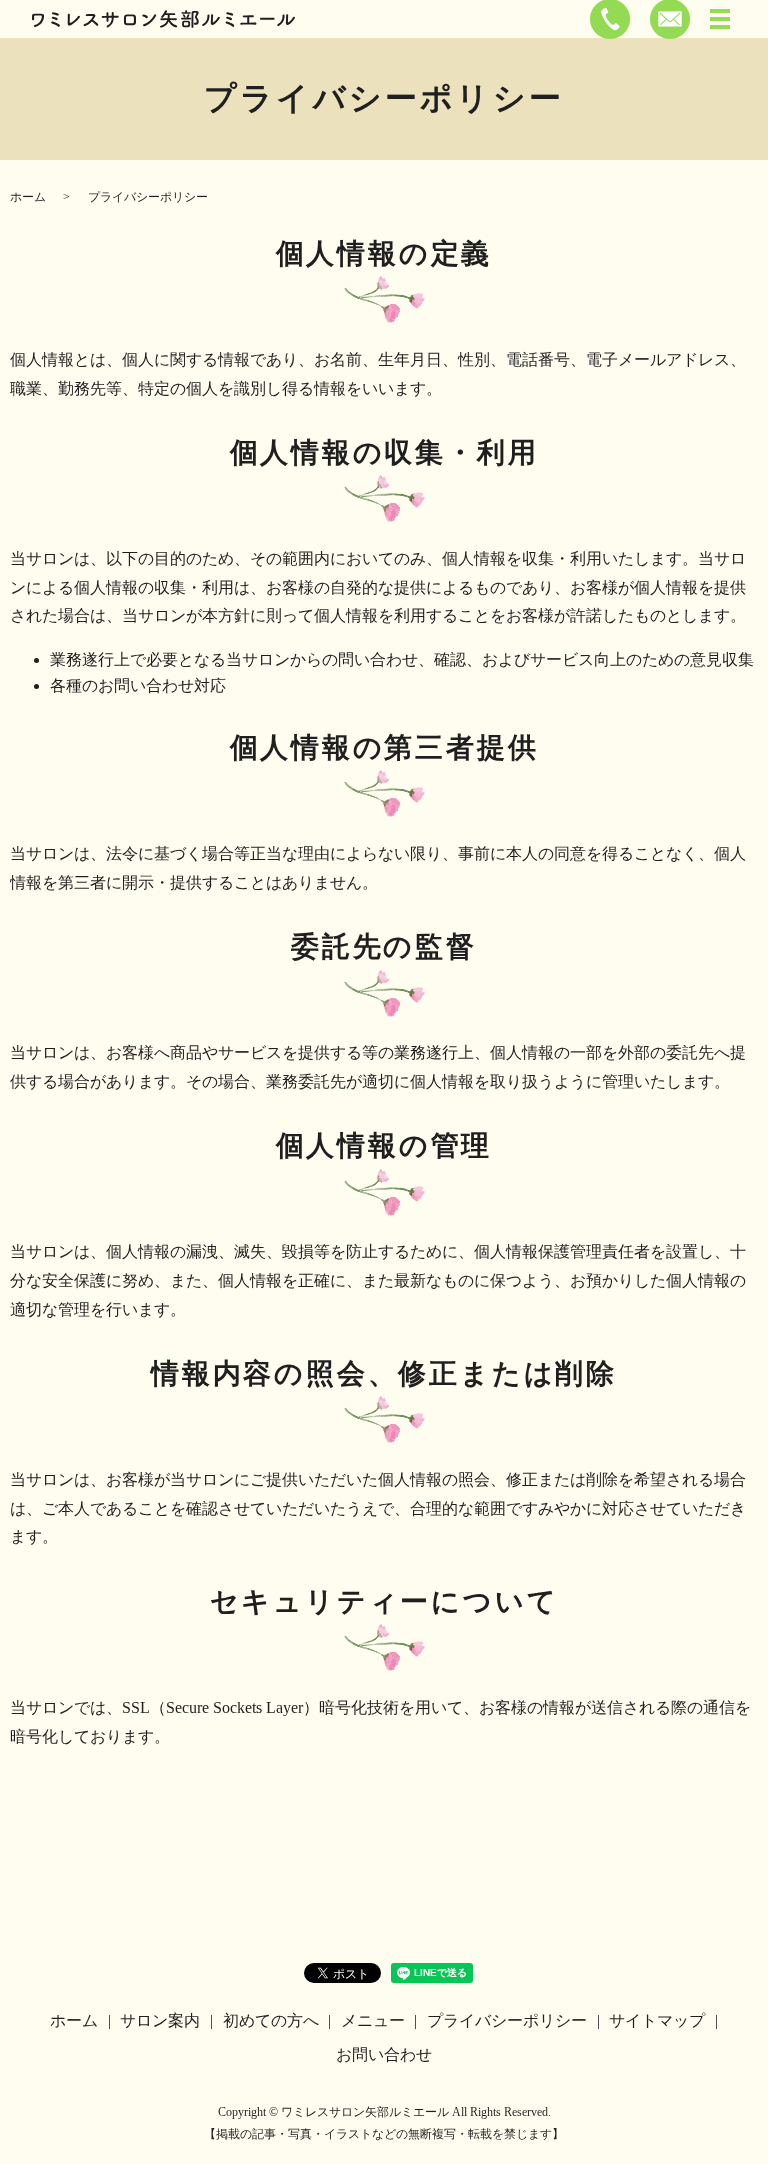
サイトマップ (657, 2020)
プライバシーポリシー (507, 2020)
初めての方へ (271, 2020)
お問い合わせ (384, 2054)
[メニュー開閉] (720, 19)
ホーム (28, 197)
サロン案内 (160, 2020)
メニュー (373, 2020)
